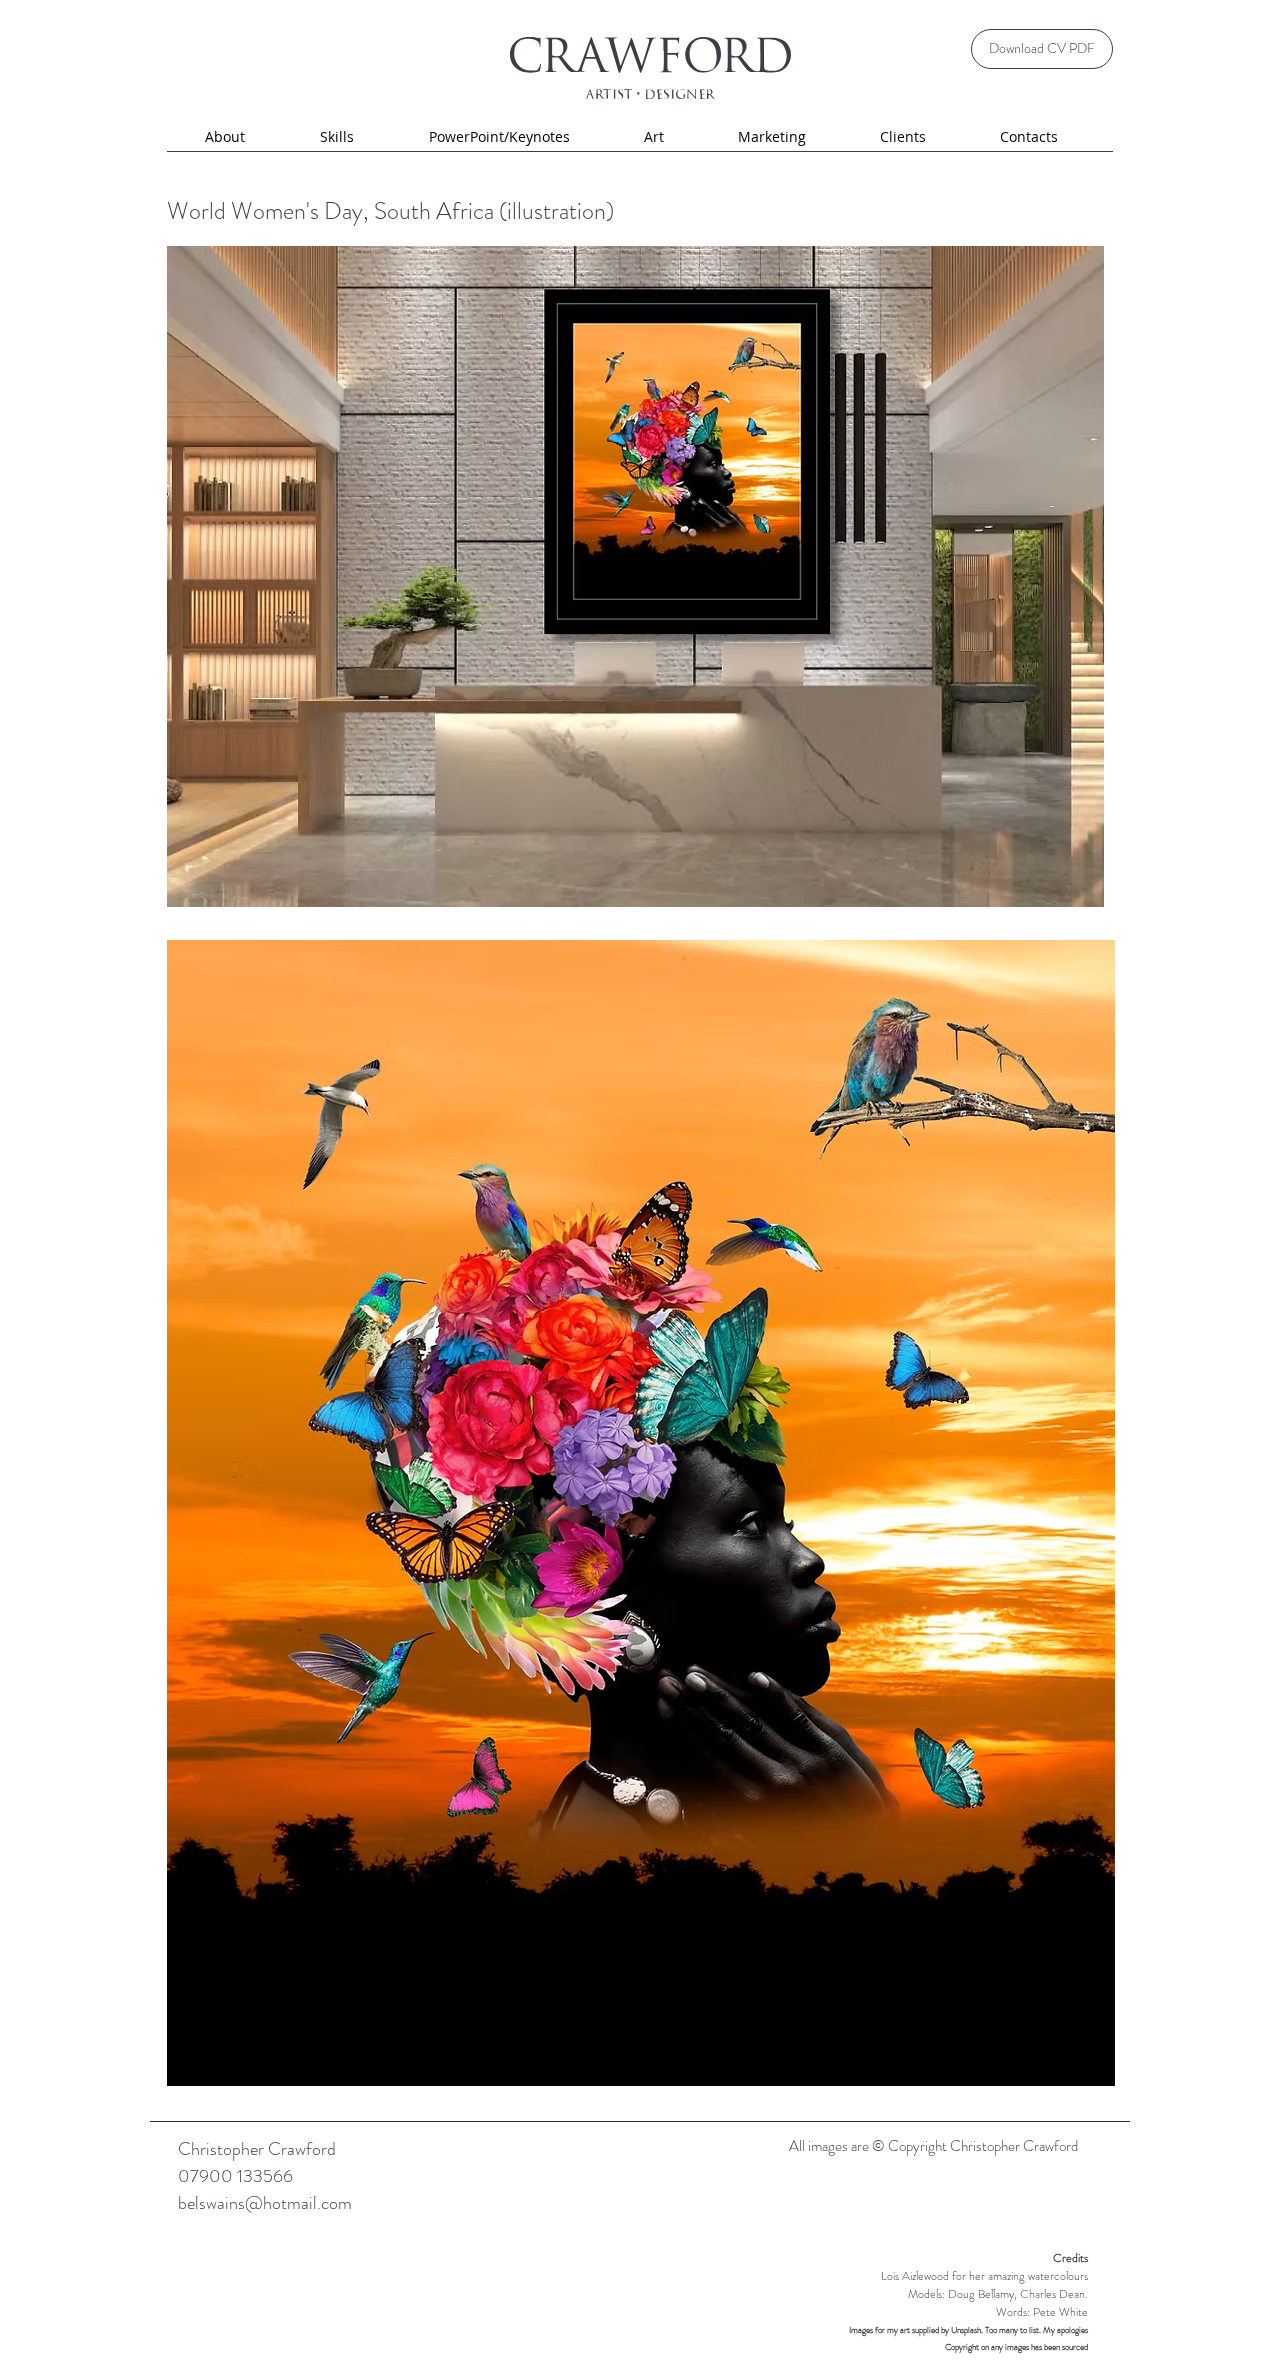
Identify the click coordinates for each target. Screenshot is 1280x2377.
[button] (336, 136)
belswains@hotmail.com (265, 2203)
